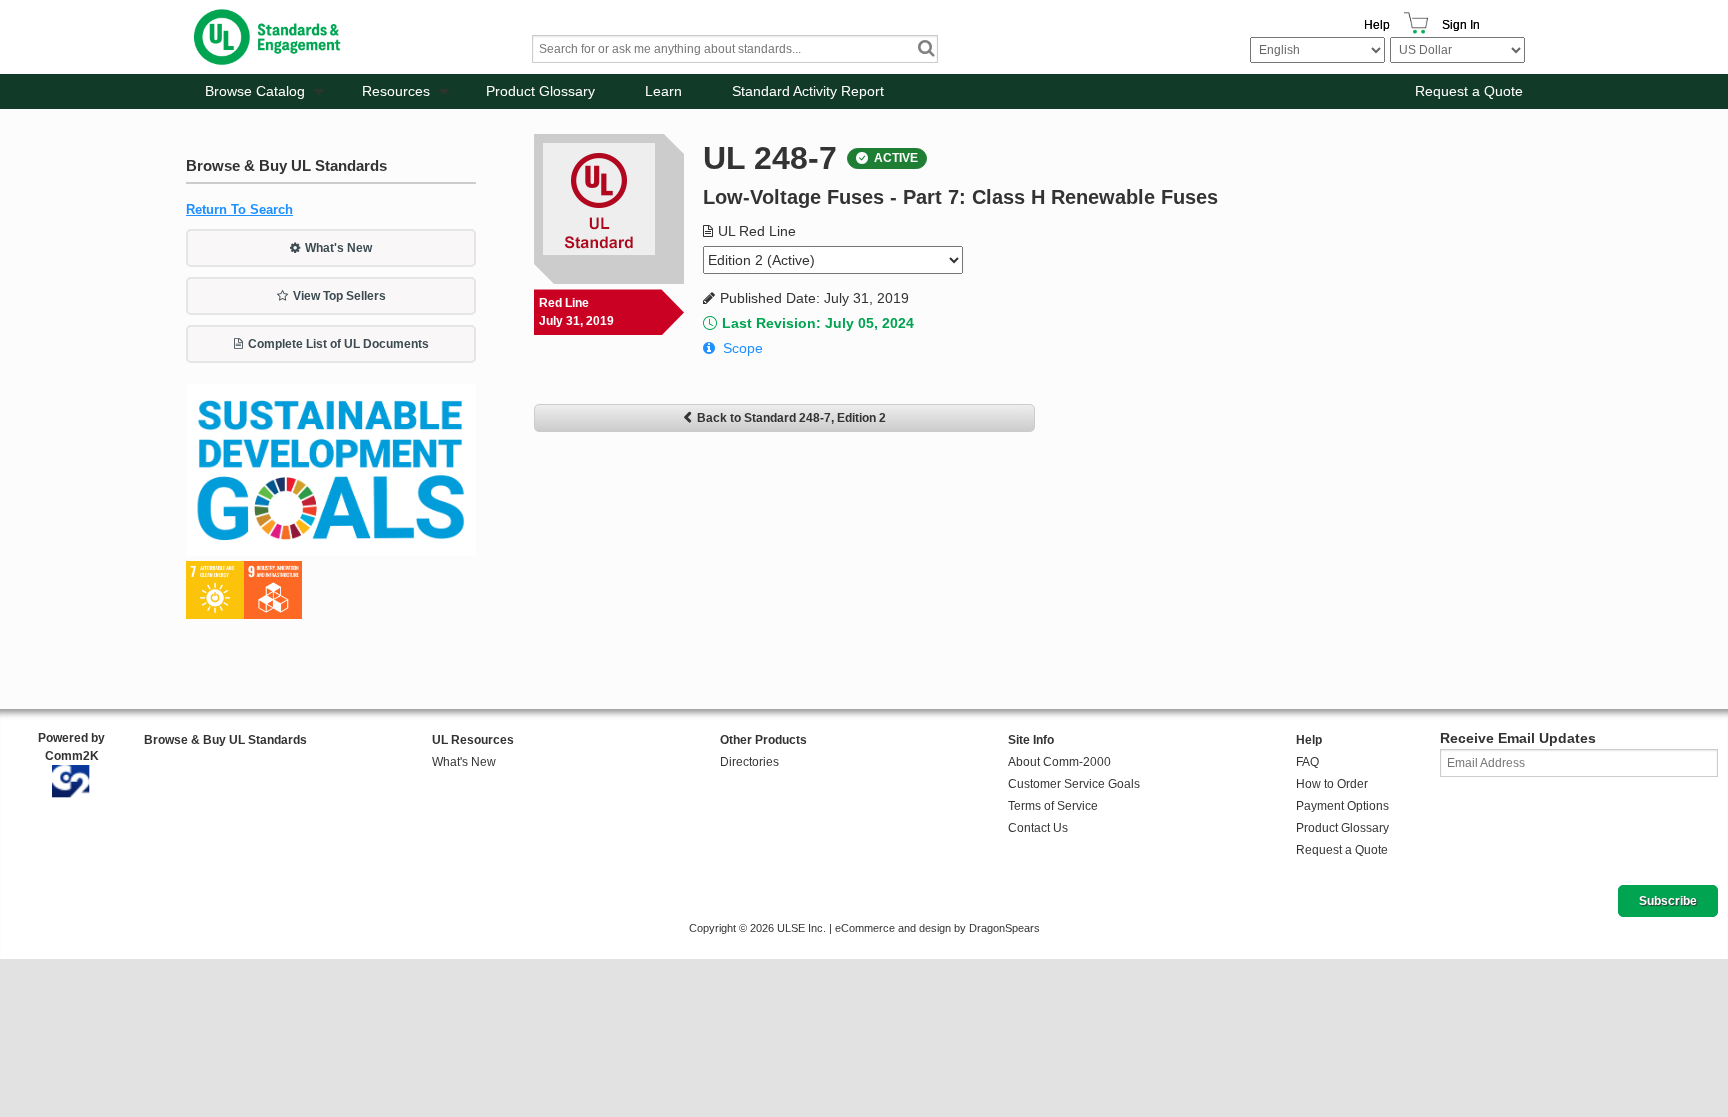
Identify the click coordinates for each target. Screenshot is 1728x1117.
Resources (396, 91)
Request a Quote (1469, 91)
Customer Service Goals (1074, 784)
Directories (749, 762)
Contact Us (1038, 828)
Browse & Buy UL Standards (225, 740)
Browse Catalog (255, 91)
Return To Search (239, 209)
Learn (663, 91)
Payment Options (1342, 806)
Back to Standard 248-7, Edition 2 (791, 418)
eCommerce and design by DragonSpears (937, 928)
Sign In (1461, 25)
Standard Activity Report (808, 91)
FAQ (1307, 762)
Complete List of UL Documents (338, 344)
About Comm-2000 (1059, 762)
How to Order (1332, 784)
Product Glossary (540, 91)
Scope (743, 348)
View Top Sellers (339, 296)
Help (1377, 25)
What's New (338, 248)
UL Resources (473, 740)
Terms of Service (1053, 806)
